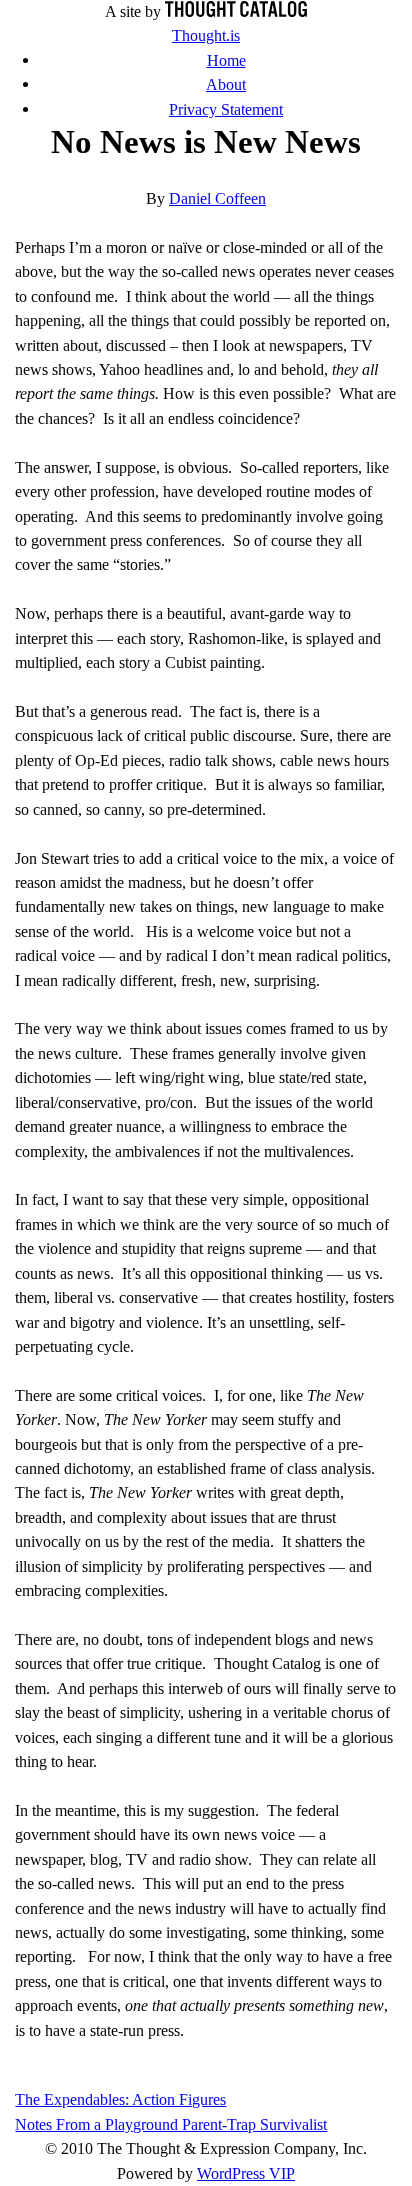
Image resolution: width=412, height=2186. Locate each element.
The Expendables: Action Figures (120, 2099)
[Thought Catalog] (236, 11)
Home (226, 60)
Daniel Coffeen (217, 198)
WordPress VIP (246, 2173)
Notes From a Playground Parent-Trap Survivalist (171, 2124)
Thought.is (206, 35)
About (226, 84)
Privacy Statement (226, 109)
